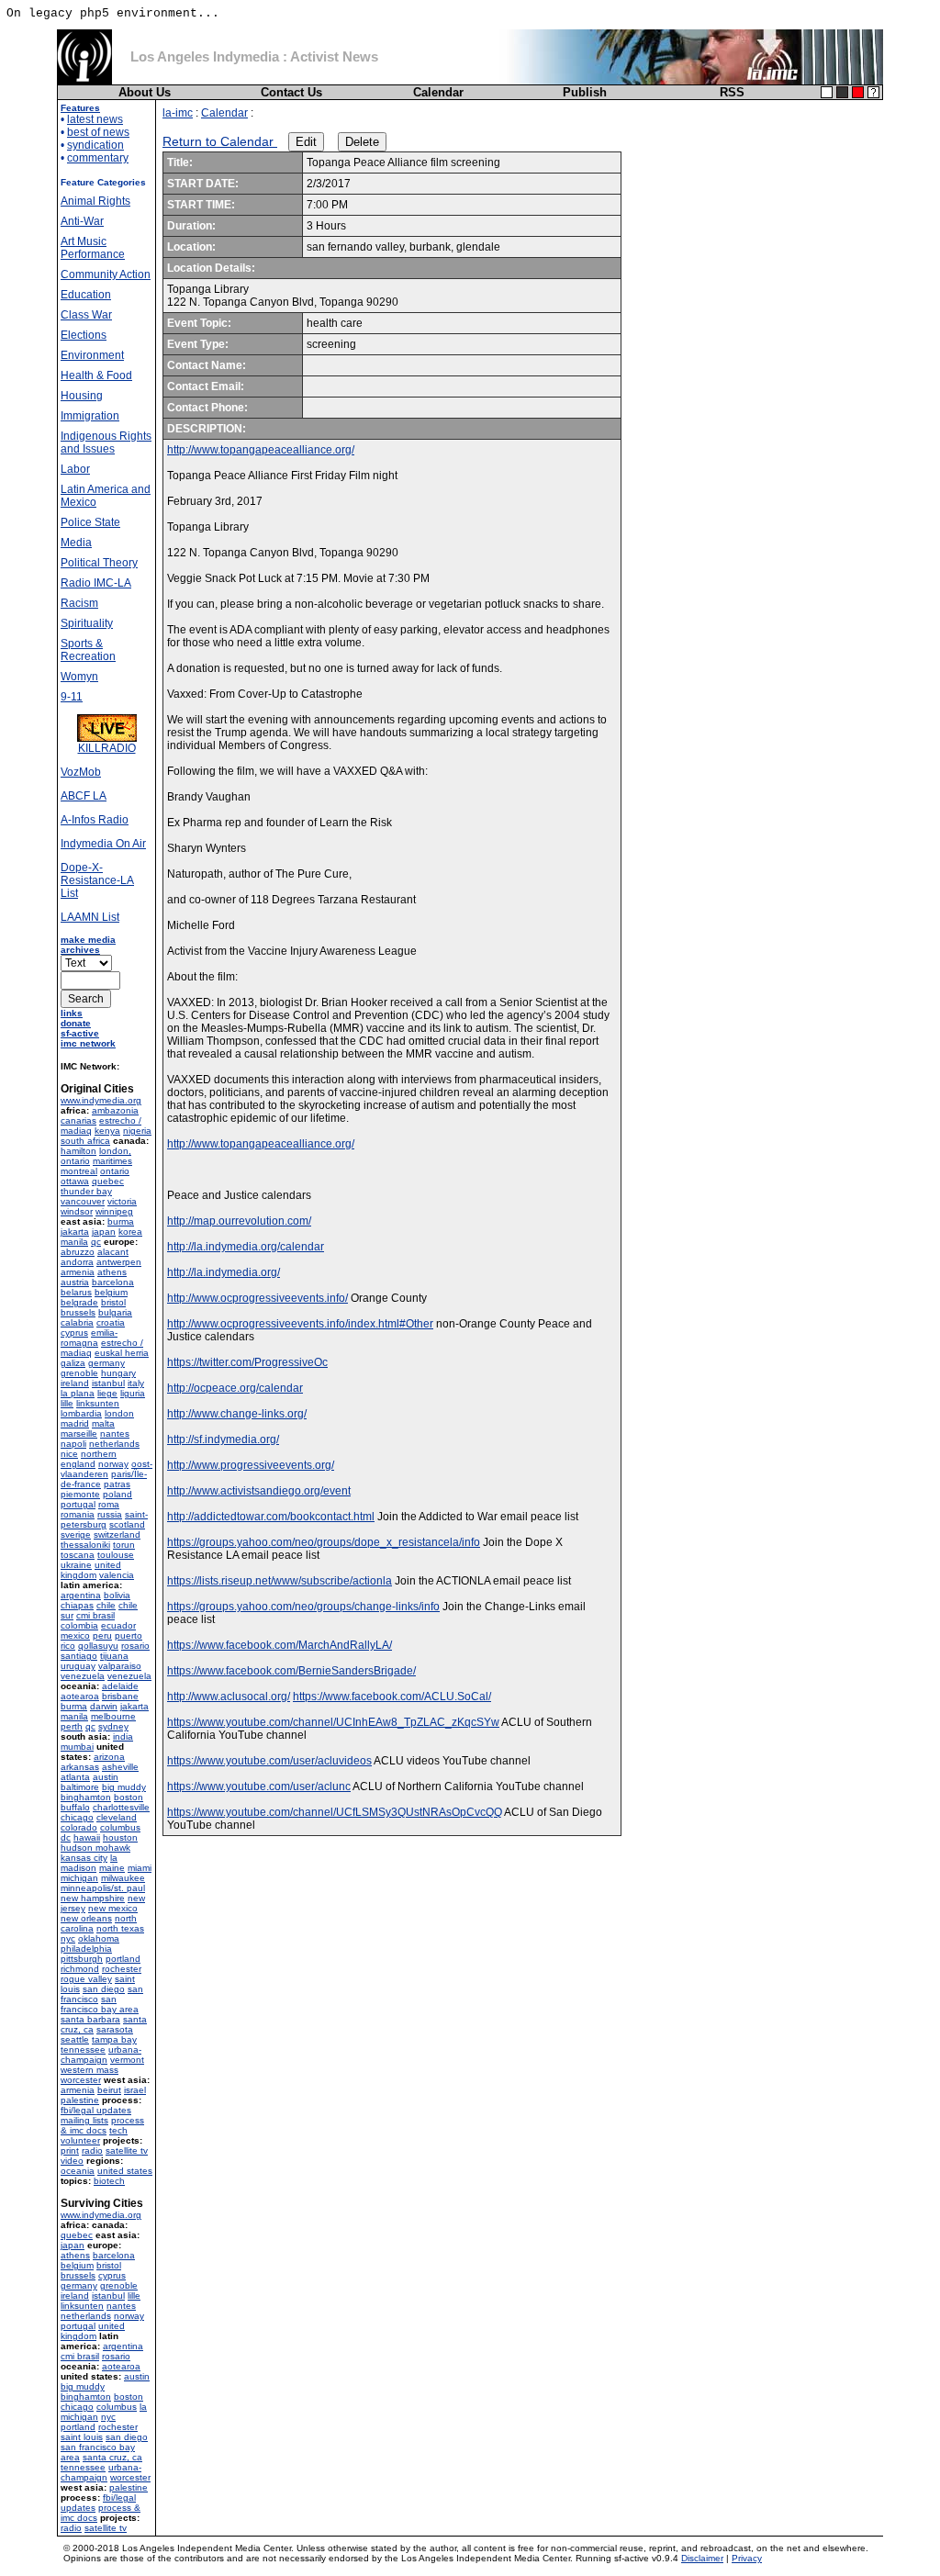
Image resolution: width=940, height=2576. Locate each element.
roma (109, 1504)
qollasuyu (98, 1646)
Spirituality (87, 623)
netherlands (114, 1444)
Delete (362, 142)
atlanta (75, 1777)
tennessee (83, 2050)
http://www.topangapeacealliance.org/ (261, 450)
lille (67, 1403)
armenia (78, 1272)
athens (112, 1272)
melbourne (113, 1716)
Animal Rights (95, 201)
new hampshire (93, 1898)
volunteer (80, 2140)
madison (78, 1868)
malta (103, 1423)
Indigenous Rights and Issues (106, 442)
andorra (77, 1262)
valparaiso (120, 1666)
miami (140, 1868)
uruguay (78, 1666)
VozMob (81, 772)
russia (110, 1514)
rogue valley (86, 1979)
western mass (90, 2070)
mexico (75, 1635)
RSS (732, 92)
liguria (133, 1393)
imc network (88, 1043)
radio (92, 2150)
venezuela (83, 1676)
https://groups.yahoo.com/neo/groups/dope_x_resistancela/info (324, 1542)
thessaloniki (85, 1545)
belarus (76, 1292)
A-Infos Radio (95, 820)
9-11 (72, 697)
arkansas (80, 1767)
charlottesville (121, 1807)
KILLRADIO (107, 748)
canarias (78, 1120)
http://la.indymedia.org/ (224, 1272)
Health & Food (96, 375)
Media (76, 543)
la (114, 1858)
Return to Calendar (220, 141)
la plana (78, 1393)
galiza (73, 1363)
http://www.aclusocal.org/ (229, 1697)
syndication (95, 145)
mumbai (77, 1747)
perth (72, 1726)
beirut (109, 2090)
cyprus (74, 1333)
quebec (108, 1181)
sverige (76, 1534)
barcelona (113, 1282)
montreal (79, 1171)
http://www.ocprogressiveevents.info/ (257, 1298)
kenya (107, 1131)
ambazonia (115, 1110)
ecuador (118, 1625)
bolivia (117, 1595)
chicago (77, 1817)
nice (69, 1454)
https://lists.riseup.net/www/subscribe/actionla (280, 1581)
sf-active (80, 1033)
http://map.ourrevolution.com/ (239, 1221)
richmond (80, 1969)
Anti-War (82, 221)
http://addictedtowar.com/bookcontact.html (271, 1517)
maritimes (112, 1161)
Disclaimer (702, 2558)
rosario (135, 1646)
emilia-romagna (89, 1338)
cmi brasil (95, 1615)
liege (107, 1393)
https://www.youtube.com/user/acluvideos (269, 1761)
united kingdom (91, 1570)
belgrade (79, 1302)
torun (124, 1545)
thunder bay (86, 1191)
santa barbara (90, 2019)
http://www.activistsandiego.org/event (259, 1491)
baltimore (80, 1787)
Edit (306, 142)
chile (106, 1605)
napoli (73, 1444)
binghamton (86, 1797)
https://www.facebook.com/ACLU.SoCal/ (392, 1697)
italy (136, 1383)
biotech (109, 2181)
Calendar (438, 92)
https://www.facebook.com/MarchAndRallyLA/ (280, 1645)
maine (112, 1868)
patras (117, 1484)
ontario (115, 1171)
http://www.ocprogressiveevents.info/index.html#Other (300, 1324)
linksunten (98, 1403)
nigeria (137, 1131)
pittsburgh (82, 1959)
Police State (90, 522)
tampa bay (114, 2039)
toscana (78, 1555)
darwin (104, 1706)
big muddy (124, 1787)
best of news (98, 132)
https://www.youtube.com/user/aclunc (259, 1786)
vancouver (83, 1201)
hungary (118, 1373)
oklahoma (99, 1938)
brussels (78, 1312)
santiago (79, 1656)
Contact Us (291, 92)
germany (106, 1363)
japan (104, 1232)
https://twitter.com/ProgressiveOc (247, 1362)
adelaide (120, 1686)
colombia (79, 1625)
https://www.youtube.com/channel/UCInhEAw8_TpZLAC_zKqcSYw (333, 1722)
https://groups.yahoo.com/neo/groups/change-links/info (303, 1607)
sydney (113, 1726)
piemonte (80, 1494)
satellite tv (127, 2150)
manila (74, 1242)
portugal (78, 1504)
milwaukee (123, 1878)
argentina (81, 1595)
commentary (98, 158)
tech (118, 2130)
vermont (127, 2060)
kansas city (84, 1858)
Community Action (106, 274)
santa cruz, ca (112, 2457)
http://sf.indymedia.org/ (223, 1439)
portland (123, 1959)
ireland (75, 1383)
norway (113, 1464)
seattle (75, 2039)
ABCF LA (84, 796)
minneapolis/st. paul (103, 1888)
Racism (79, 603)
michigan (79, 1878)
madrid (75, 1423)
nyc (68, 1938)
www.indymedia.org (101, 1100)
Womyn (79, 677)
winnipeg (114, 1211)
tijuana (114, 1656)
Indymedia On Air (103, 844)
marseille (79, 1434)
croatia (111, 1322)
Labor (75, 469)
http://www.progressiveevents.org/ (251, 1465)
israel (135, 2090)
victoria (122, 1201)
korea (130, 1232)
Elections (84, 335)
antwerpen (119, 1262)
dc (66, 1837)
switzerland (117, 1534)
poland (117, 1494)
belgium (111, 1292)
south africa (85, 1141)
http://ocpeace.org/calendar (235, 1388)
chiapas (77, 1605)
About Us (145, 92)
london (119, 1413)
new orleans (86, 1918)
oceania (78, 2171)
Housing (82, 396)
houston (120, 1837)
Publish (585, 92)
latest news (95, 119)
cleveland (117, 1817)
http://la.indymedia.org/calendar (246, 1247)
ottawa (75, 1181)
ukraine (76, 1565)
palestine (80, 2100)
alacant (113, 1252)
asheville (120, 1767)
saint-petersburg (104, 1519)
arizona (109, 1757)
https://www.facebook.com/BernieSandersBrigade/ (291, 1671)
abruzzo (78, 1252)
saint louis (82, 2437)
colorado (79, 1827)
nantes (115, 1434)
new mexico (113, 1908)
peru (102, 1635)
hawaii (87, 1837)
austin (106, 1777)
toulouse (116, 1555)
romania (78, 1514)
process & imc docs (102, 2125)
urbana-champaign (101, 2055)
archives (80, 950)
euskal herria (122, 1353)
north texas (120, 1928)
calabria (77, 1322)
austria (75, 1282)
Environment (92, 355)
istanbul (108, 1383)
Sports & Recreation (88, 650)
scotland (127, 1524)
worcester (81, 2080)
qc (96, 1242)
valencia (117, 1575)
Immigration (90, 416)
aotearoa (80, 1696)
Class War (86, 315)
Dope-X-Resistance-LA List (97, 880)
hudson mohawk (95, 1848)
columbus (120, 1827)
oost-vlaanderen (106, 1469)
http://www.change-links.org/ (237, 1414)
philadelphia (86, 1949)
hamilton (78, 1151)
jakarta (75, 1232)
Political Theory (99, 563)
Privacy (747, 2558)
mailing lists (84, 2120)
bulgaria (115, 1312)
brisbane (120, 1696)
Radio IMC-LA (96, 583)
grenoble (79, 1373)
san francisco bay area (100, 2004)
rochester (122, 1969)
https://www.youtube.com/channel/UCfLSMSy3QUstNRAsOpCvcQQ (335, 1812)
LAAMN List (90, 917)
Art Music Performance (93, 248)
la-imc (178, 113)
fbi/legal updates (96, 2110)
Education (86, 295)
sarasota (115, 2029)
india (123, 1736)
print (70, 2150)
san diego (104, 1989)
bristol (113, 1302)
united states (125, 2171)
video (72, 2161)
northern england (89, 1459)
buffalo (75, 1807)
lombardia (81, 1413)
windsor (77, 1211)
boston (129, 1797)
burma (121, 1221)
